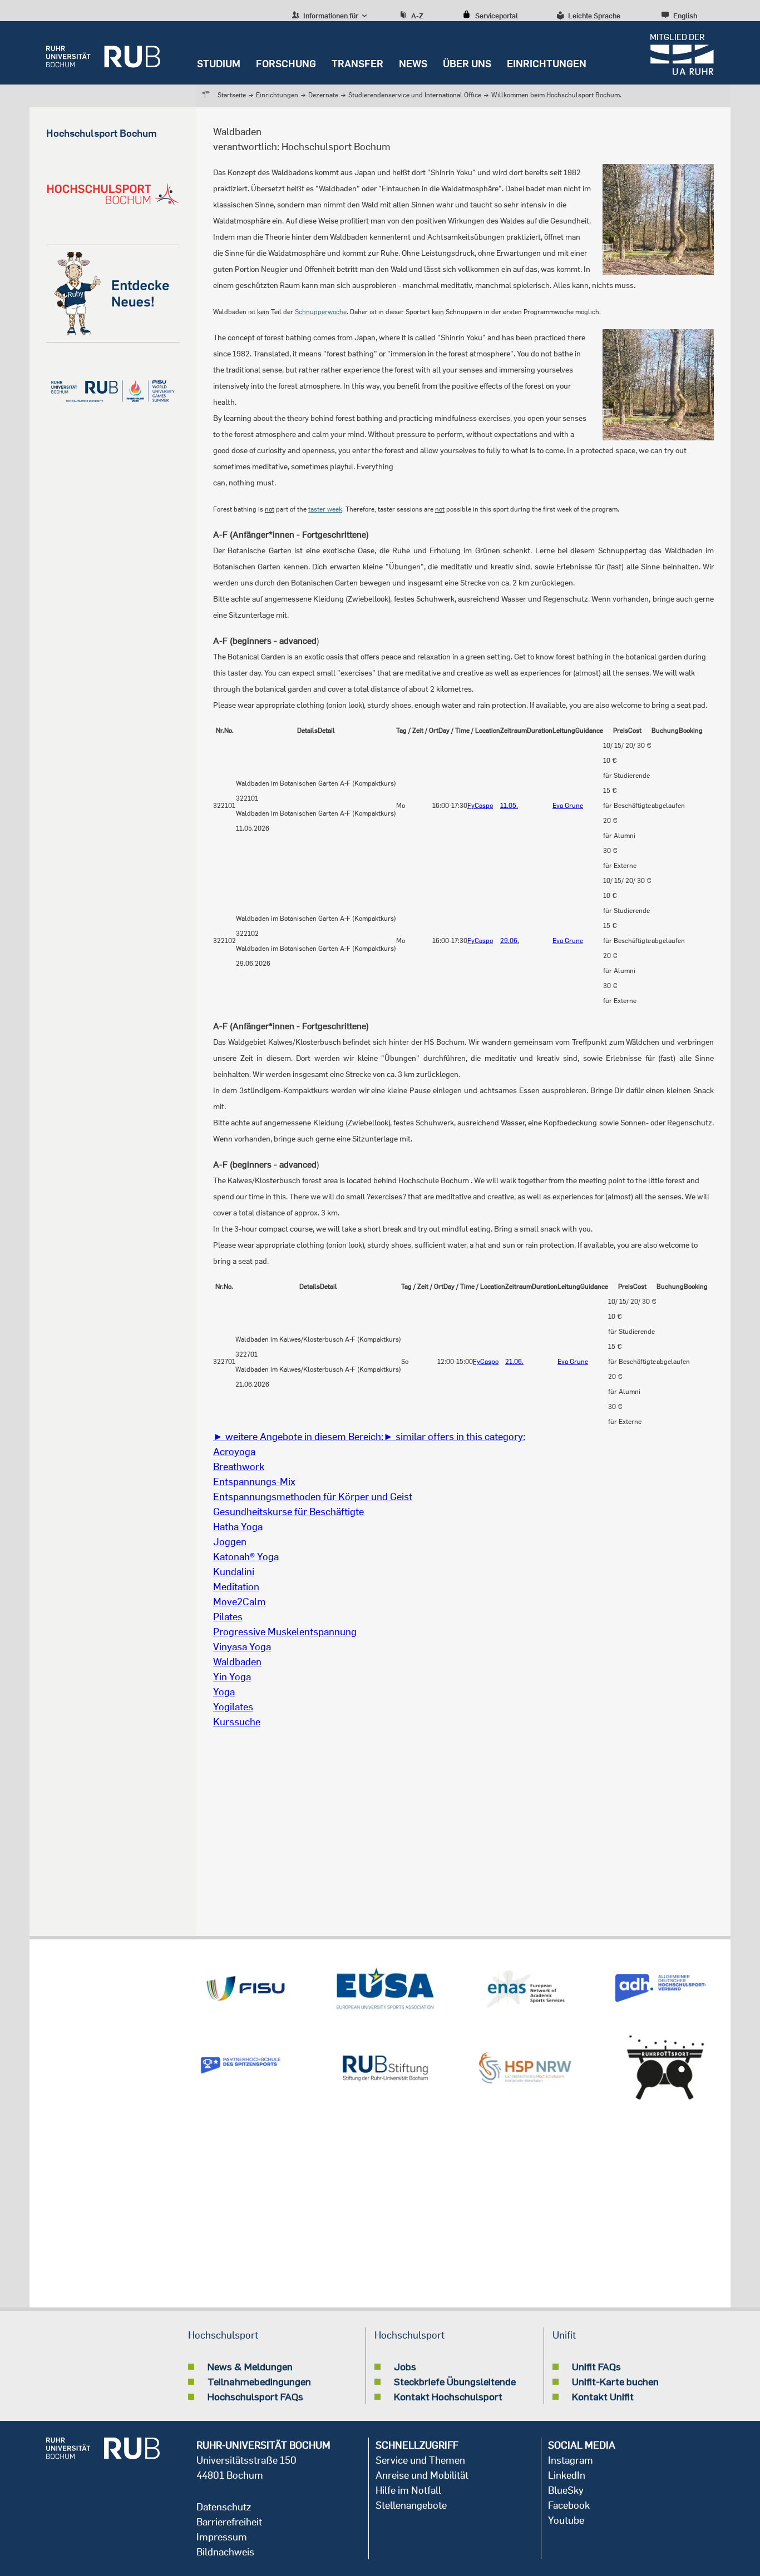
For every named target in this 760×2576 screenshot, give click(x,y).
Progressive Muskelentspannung (285, 1632)
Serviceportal (497, 16)
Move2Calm (240, 1602)
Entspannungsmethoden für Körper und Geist (313, 1497)
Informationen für (330, 16)
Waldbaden (237, 1662)
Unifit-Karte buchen (615, 2381)
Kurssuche (237, 1722)
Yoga (224, 1692)
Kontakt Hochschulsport (448, 2396)
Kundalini (234, 1572)
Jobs (405, 2366)
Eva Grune (568, 805)
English (685, 16)
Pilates (228, 1617)
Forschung (286, 64)
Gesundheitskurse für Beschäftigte (288, 1512)
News (413, 64)
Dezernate (323, 95)
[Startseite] (103, 53)
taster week (325, 509)
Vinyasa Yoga (242, 1647)
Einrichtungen (547, 64)
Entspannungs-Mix (254, 1481)
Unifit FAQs (596, 2366)
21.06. (514, 1361)
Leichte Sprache (594, 16)
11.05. (509, 805)
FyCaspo (480, 805)
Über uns (467, 64)
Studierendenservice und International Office (415, 95)
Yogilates (233, 1707)
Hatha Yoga (238, 1527)
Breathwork (239, 1466)
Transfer (357, 64)
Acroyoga (234, 1451)
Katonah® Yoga (246, 1557)
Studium (219, 64)
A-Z (417, 16)
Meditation (236, 1587)
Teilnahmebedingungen (259, 2381)
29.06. (510, 940)
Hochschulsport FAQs (255, 2396)
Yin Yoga (232, 1677)
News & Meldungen (250, 2366)
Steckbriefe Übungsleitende (455, 2381)
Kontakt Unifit (603, 2396)
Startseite (232, 95)
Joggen (230, 1542)
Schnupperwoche (321, 312)
